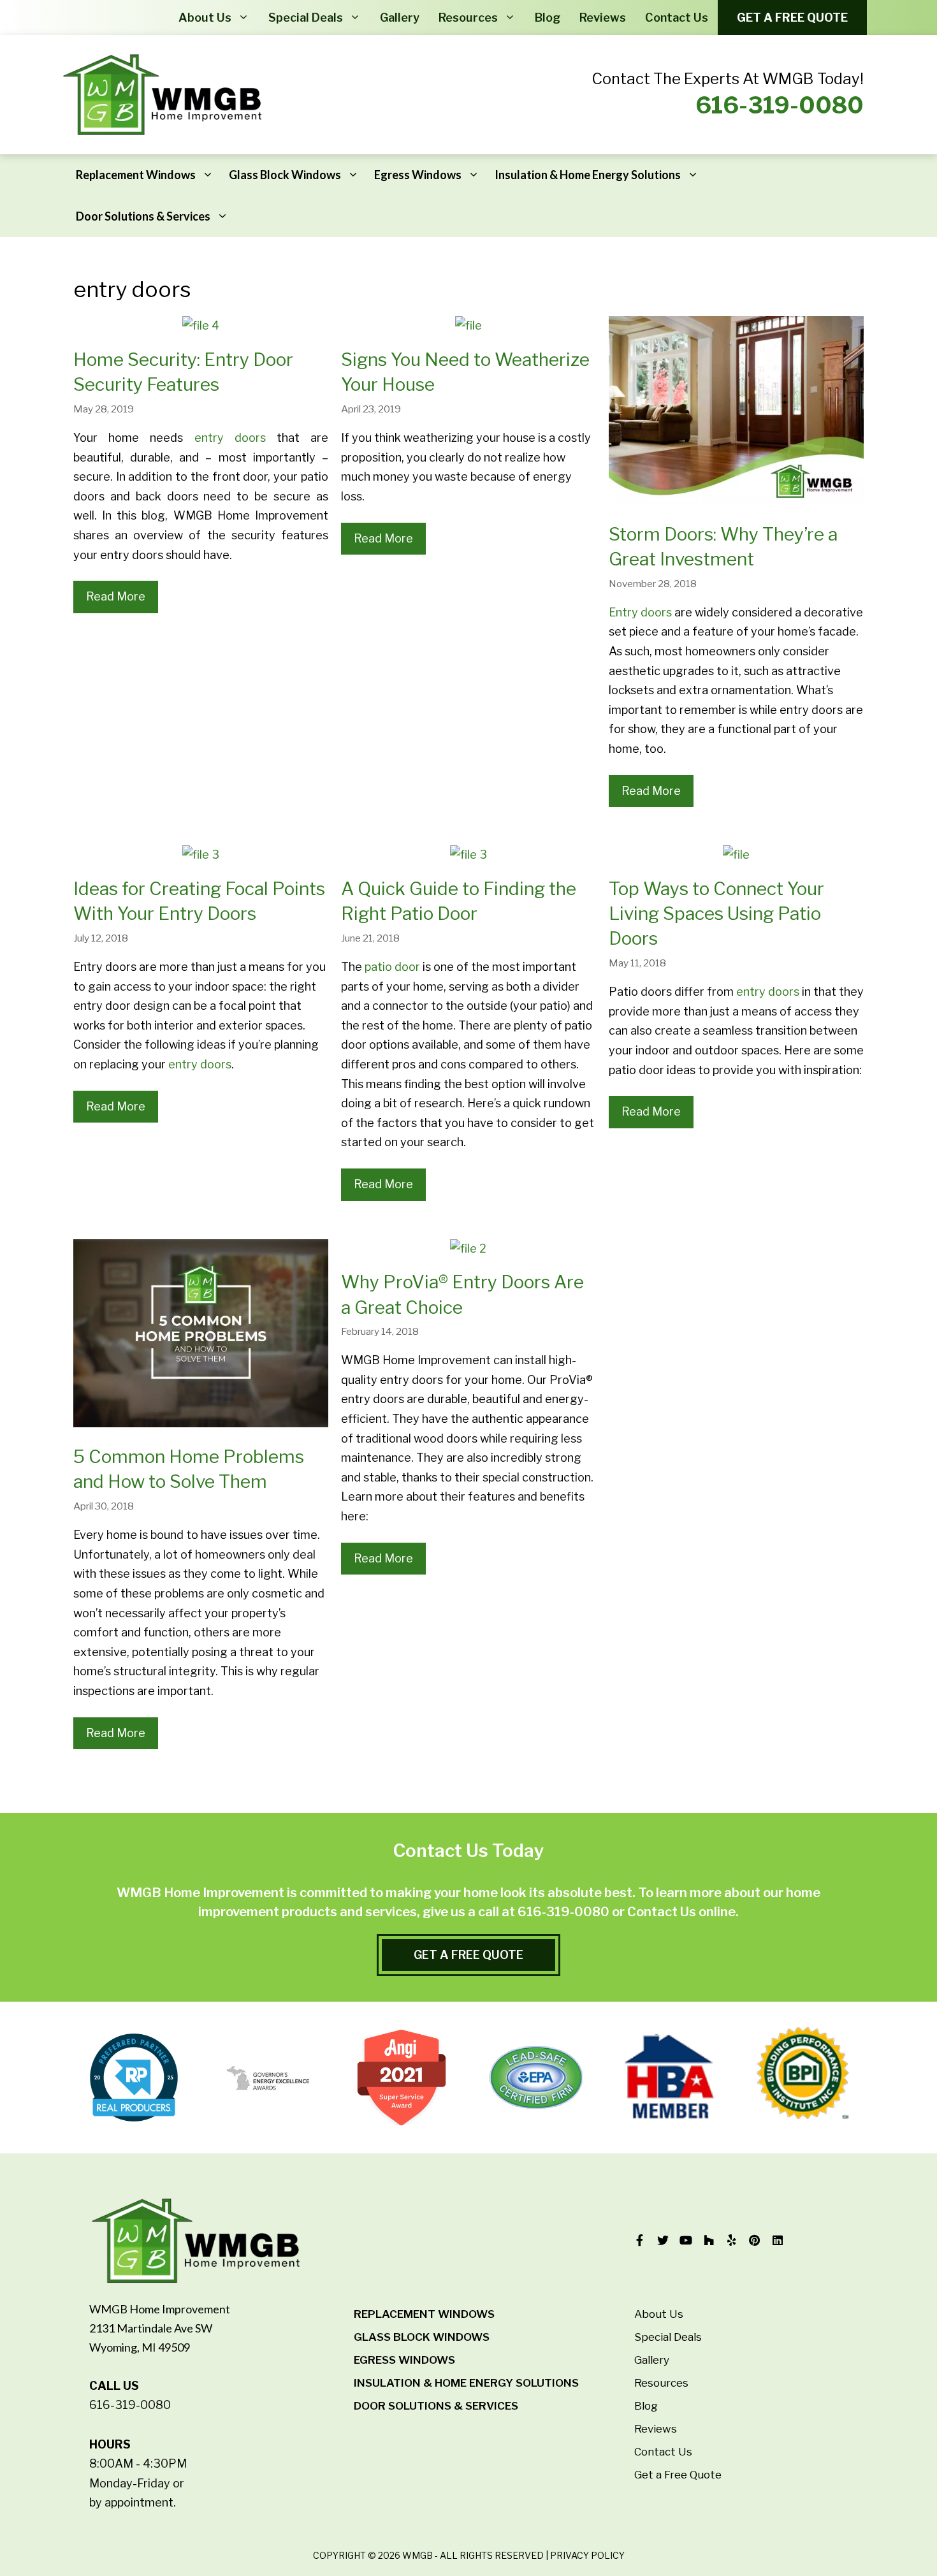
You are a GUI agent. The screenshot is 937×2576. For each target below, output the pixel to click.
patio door (392, 967)
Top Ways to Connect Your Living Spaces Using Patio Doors (716, 913)
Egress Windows (418, 175)
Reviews (603, 18)
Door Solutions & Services (143, 216)
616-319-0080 (780, 105)
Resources (468, 18)
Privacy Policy (587, 2555)
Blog (548, 18)
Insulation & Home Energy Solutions (588, 175)
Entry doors (640, 612)
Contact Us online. (683, 1912)
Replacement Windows (136, 175)
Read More (116, 596)
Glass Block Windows (285, 175)
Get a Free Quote (792, 18)
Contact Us (677, 18)
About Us (205, 18)
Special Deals (306, 18)
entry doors (230, 438)
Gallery (400, 18)
